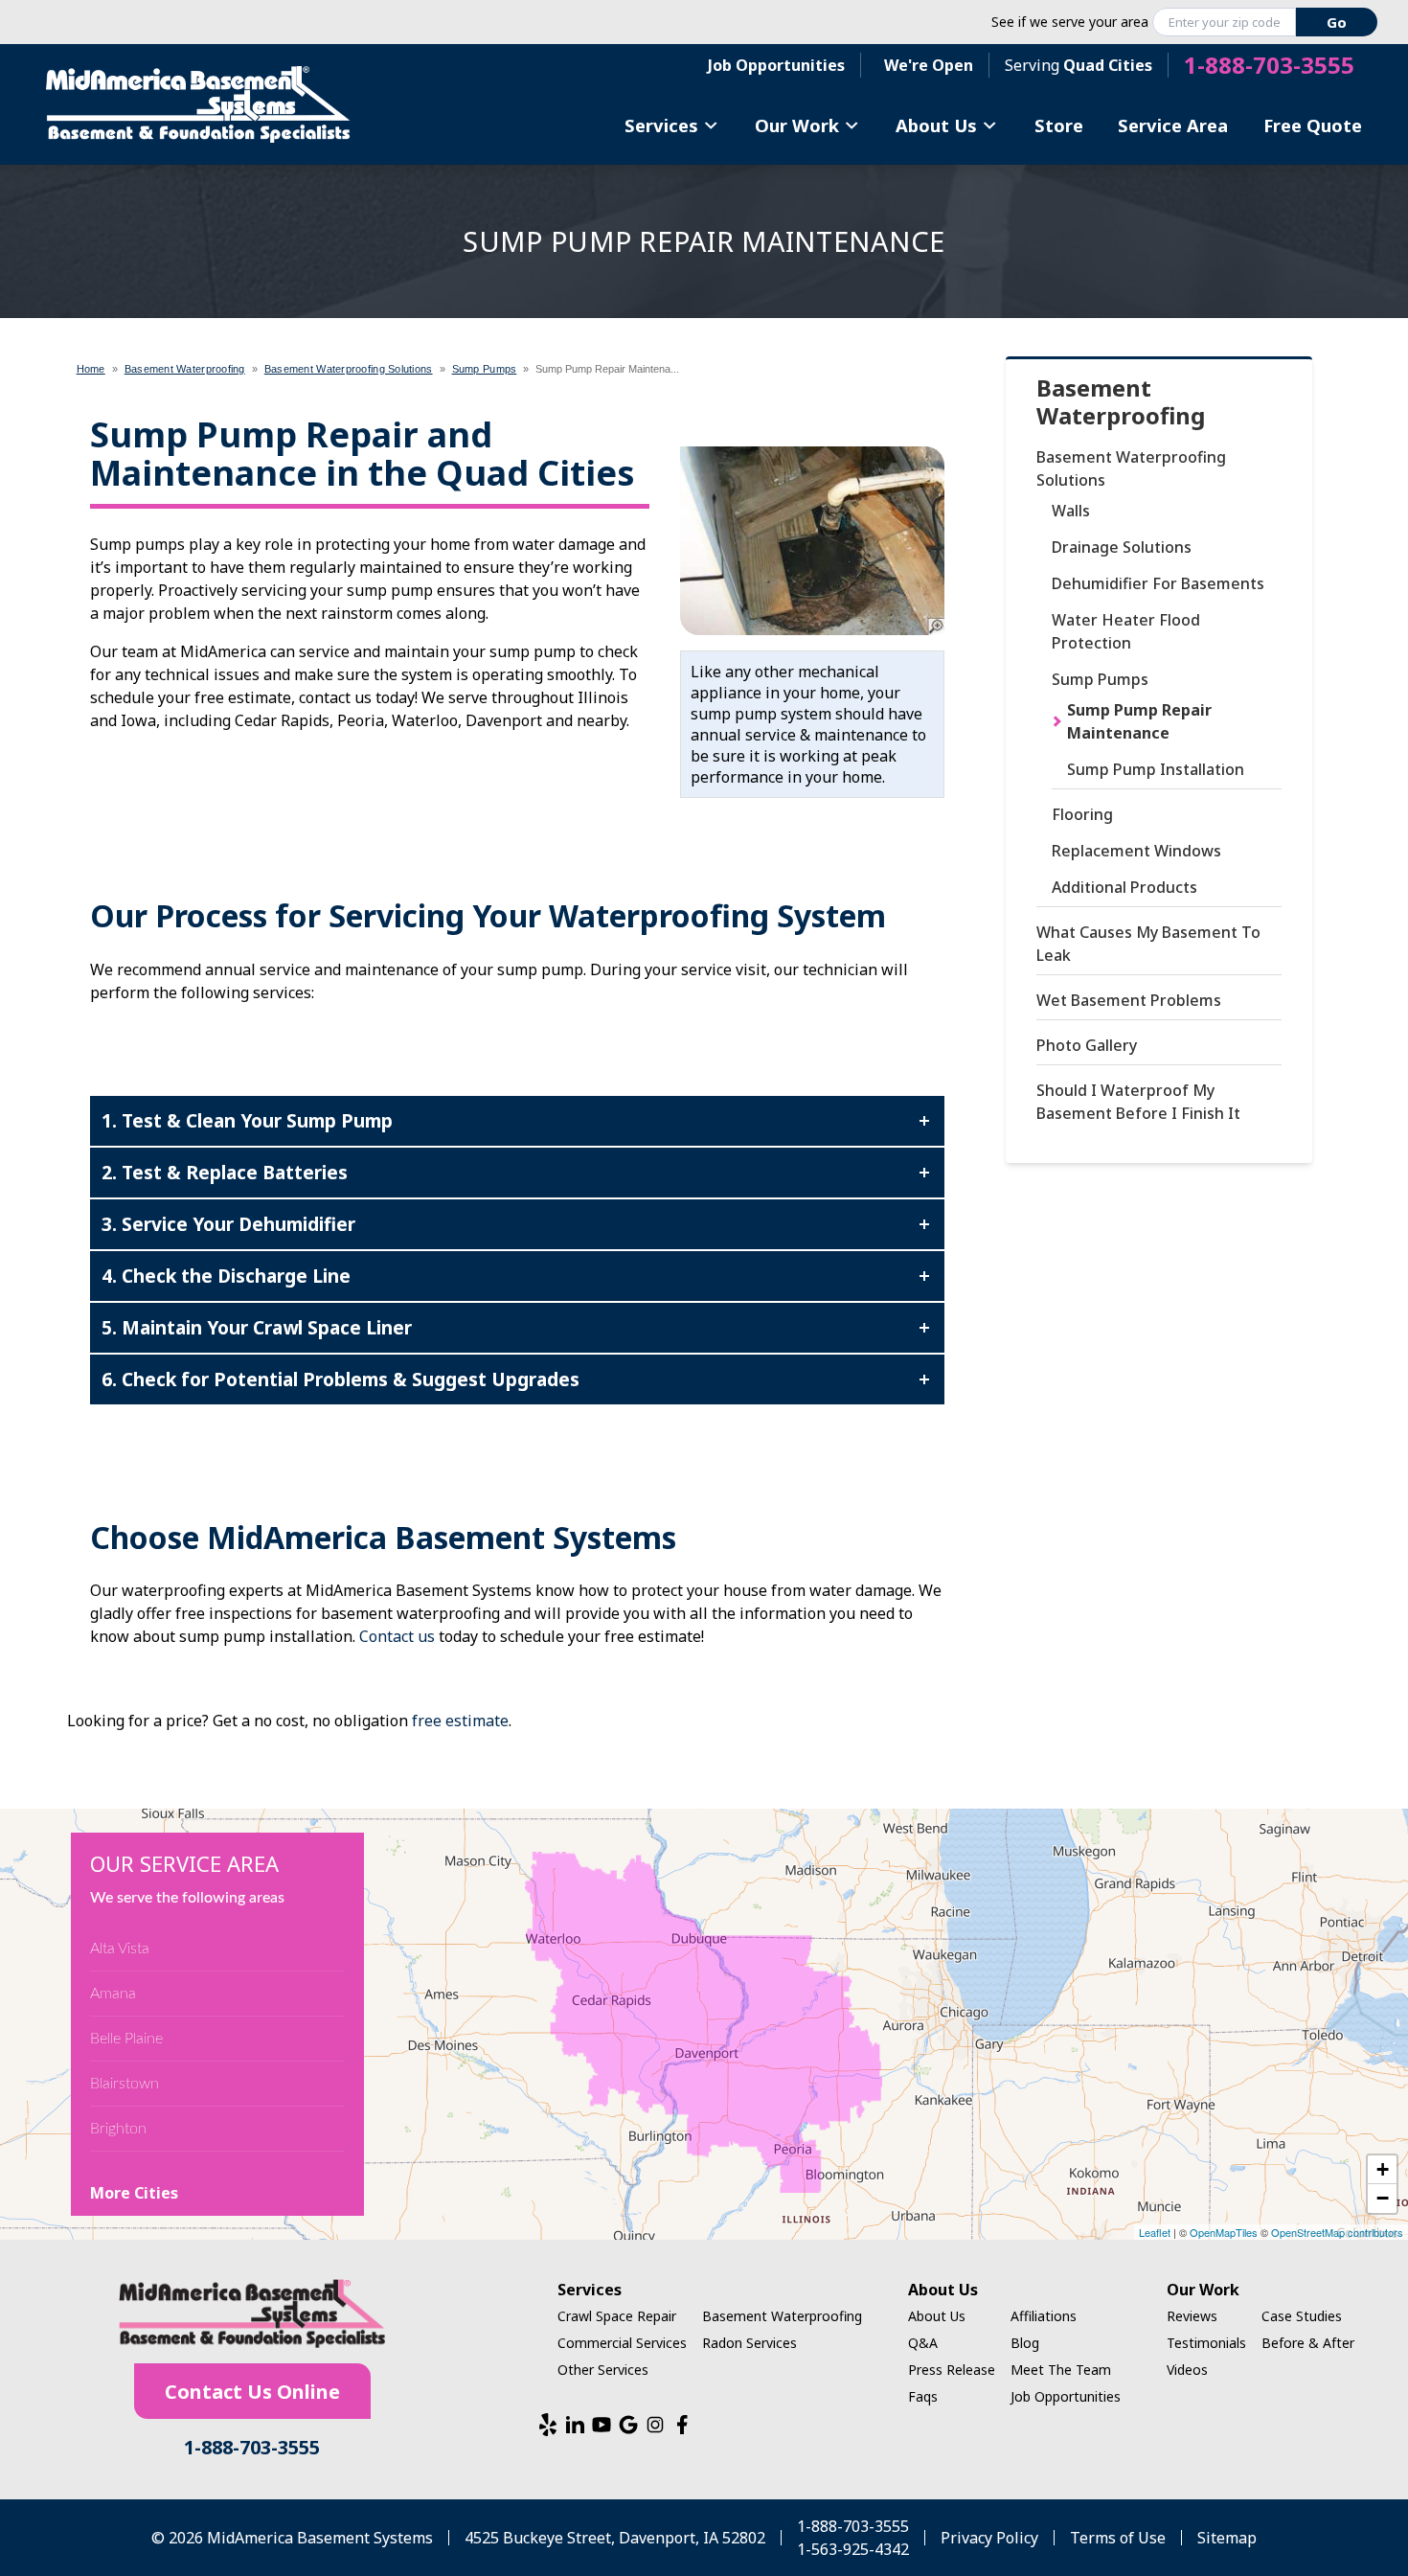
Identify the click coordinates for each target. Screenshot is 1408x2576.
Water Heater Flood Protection (1126, 631)
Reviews (1192, 2316)
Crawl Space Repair (617, 2316)
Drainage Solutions (1122, 547)
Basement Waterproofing (1121, 402)
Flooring (1082, 814)
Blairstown (125, 2084)
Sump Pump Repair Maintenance (1139, 721)
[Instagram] (655, 2425)
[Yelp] (548, 2425)
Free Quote (1313, 125)
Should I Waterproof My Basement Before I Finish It (1138, 1102)
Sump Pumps (1100, 679)
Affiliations (1044, 2316)
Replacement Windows (1136, 851)
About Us (936, 125)
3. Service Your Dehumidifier (228, 1224)
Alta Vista (120, 1949)
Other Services (603, 2370)
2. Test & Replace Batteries (225, 1172)
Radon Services (749, 2343)
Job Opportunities (776, 65)
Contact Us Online (252, 2392)
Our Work (797, 125)
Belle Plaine (126, 2039)
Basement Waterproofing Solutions (1131, 468)
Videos (1187, 2370)
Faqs (923, 2396)
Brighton (118, 2129)
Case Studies (1302, 2316)
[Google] (628, 2425)
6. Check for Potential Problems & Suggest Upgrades (341, 1379)
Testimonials (1206, 2343)
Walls (1071, 511)
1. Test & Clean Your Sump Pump (247, 1120)
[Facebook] (682, 2425)
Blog (1025, 2343)
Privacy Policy (989, 2538)
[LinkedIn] (575, 2425)
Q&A (923, 2343)
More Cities (134, 2193)
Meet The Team (1061, 2370)
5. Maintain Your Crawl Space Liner (257, 1327)
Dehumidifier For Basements (1158, 583)
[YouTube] (602, 2425)
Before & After (1308, 2343)
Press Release (952, 2370)
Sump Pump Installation (1156, 769)
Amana (113, 1994)
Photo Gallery (1087, 1045)
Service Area (1173, 125)
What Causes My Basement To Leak (1148, 944)
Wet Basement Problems (1129, 1000)
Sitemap (1227, 2538)
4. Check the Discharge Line (226, 1276)
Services (661, 125)
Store (1059, 125)
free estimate (460, 1721)
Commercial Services (622, 2343)
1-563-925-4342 (853, 2549)
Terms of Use (1118, 2538)
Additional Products (1124, 887)
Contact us (397, 1636)
